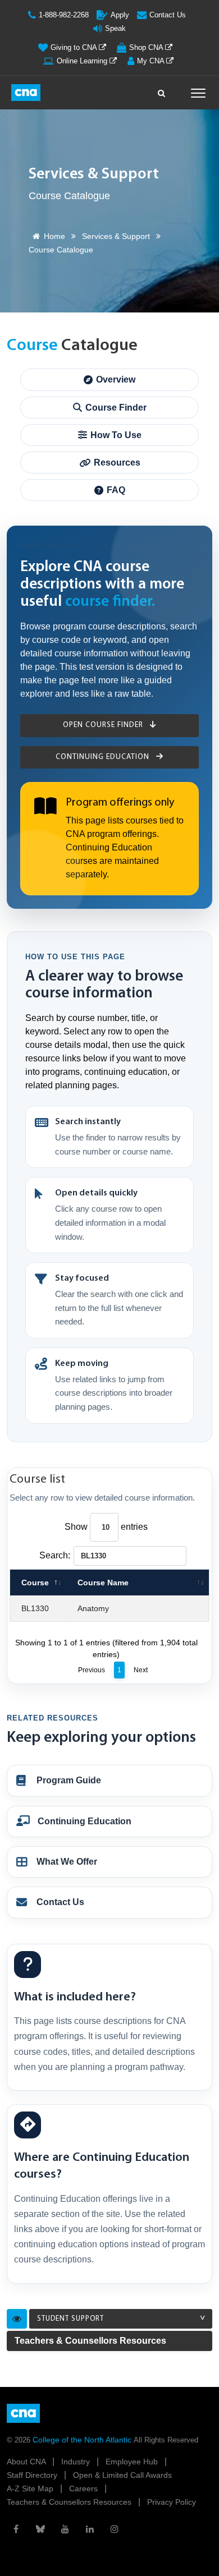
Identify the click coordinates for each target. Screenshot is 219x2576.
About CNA (27, 2462)
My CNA (152, 61)
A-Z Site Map (31, 2488)
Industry (77, 2462)
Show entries (106, 1527)
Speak (115, 28)
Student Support (70, 2319)
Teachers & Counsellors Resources (90, 2341)
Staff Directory (33, 2475)
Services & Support (116, 236)
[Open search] (162, 90)
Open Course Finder (104, 725)
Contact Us (168, 15)
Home (54, 236)
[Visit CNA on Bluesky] (40, 2529)
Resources (117, 463)
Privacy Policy (172, 2502)
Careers (85, 2488)
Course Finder (116, 408)
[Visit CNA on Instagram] (115, 2529)
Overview (116, 380)
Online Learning (83, 61)
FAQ (116, 490)
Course (35, 1583)
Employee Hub (133, 2462)
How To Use (116, 435)
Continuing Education (104, 757)
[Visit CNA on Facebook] (16, 2529)
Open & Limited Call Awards (122, 2475)
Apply (120, 15)
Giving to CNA (75, 47)
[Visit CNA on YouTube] (65, 2529)
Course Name (103, 1583)
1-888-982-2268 (64, 15)
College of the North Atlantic (83, 2440)
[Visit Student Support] (17, 2319)
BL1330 (35, 1608)
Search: (55, 1555)
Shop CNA (147, 47)
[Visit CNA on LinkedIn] (90, 2529)
